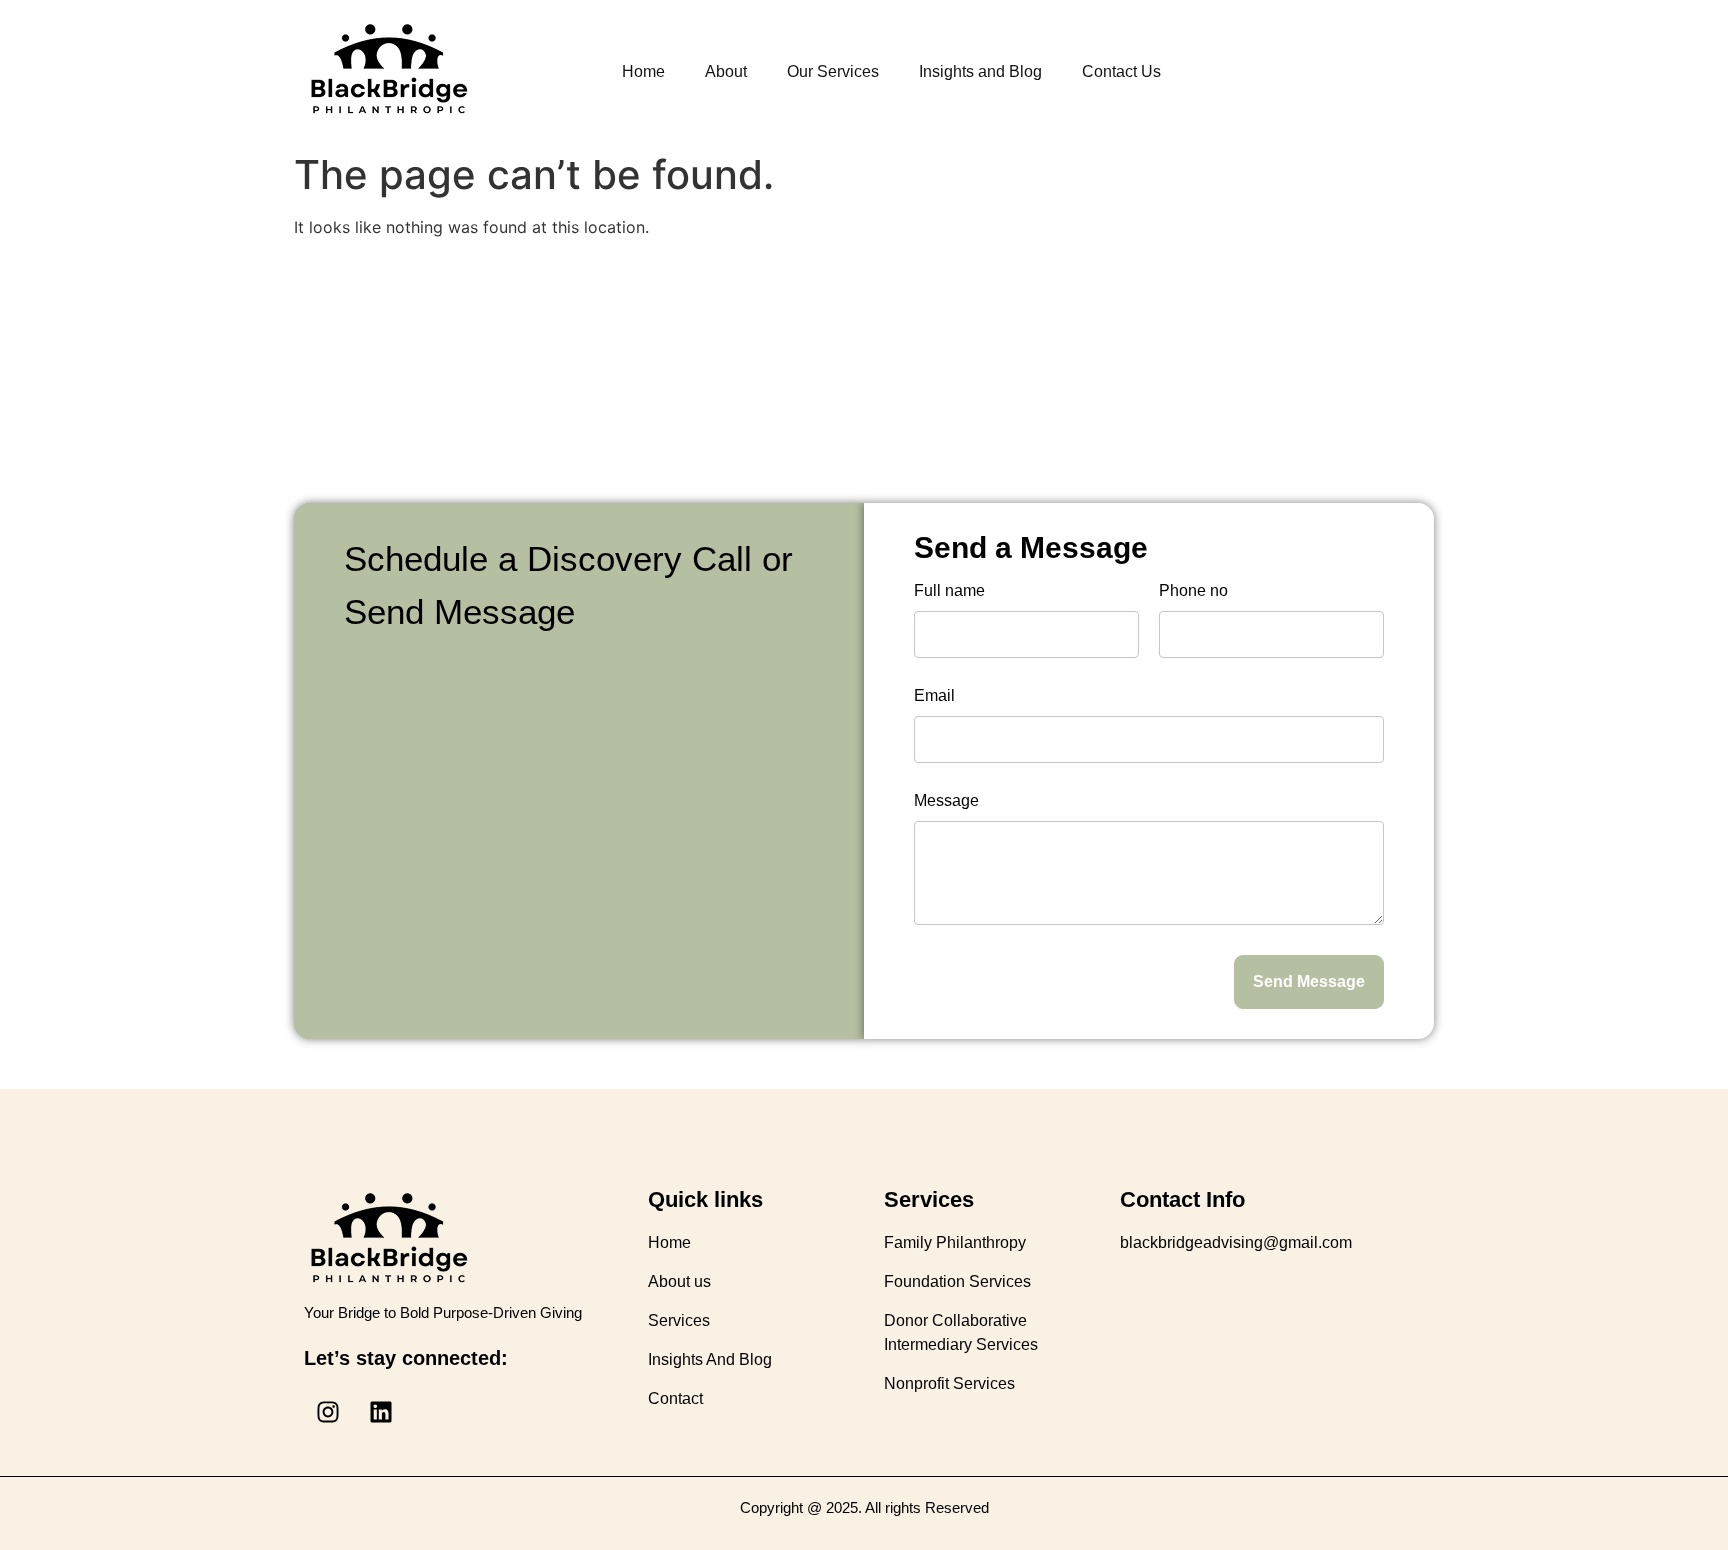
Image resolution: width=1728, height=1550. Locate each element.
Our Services (833, 71)
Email (934, 696)
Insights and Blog (980, 71)
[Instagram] (328, 1412)
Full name (949, 591)
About (726, 71)
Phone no (1193, 591)
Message (946, 801)
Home (643, 71)
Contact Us (1121, 71)
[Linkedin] (381, 1412)
